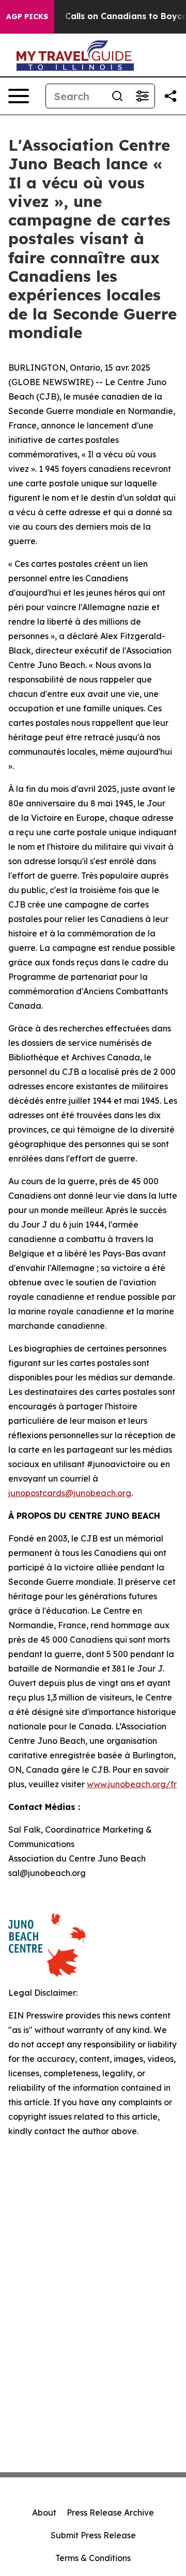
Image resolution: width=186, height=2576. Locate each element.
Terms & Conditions (93, 2558)
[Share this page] (171, 96)
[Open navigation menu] (19, 96)
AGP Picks (27, 17)
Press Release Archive (110, 2513)
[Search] (117, 96)
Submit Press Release (93, 2535)
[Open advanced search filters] (142, 96)
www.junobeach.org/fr (132, 1784)
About (44, 2513)
